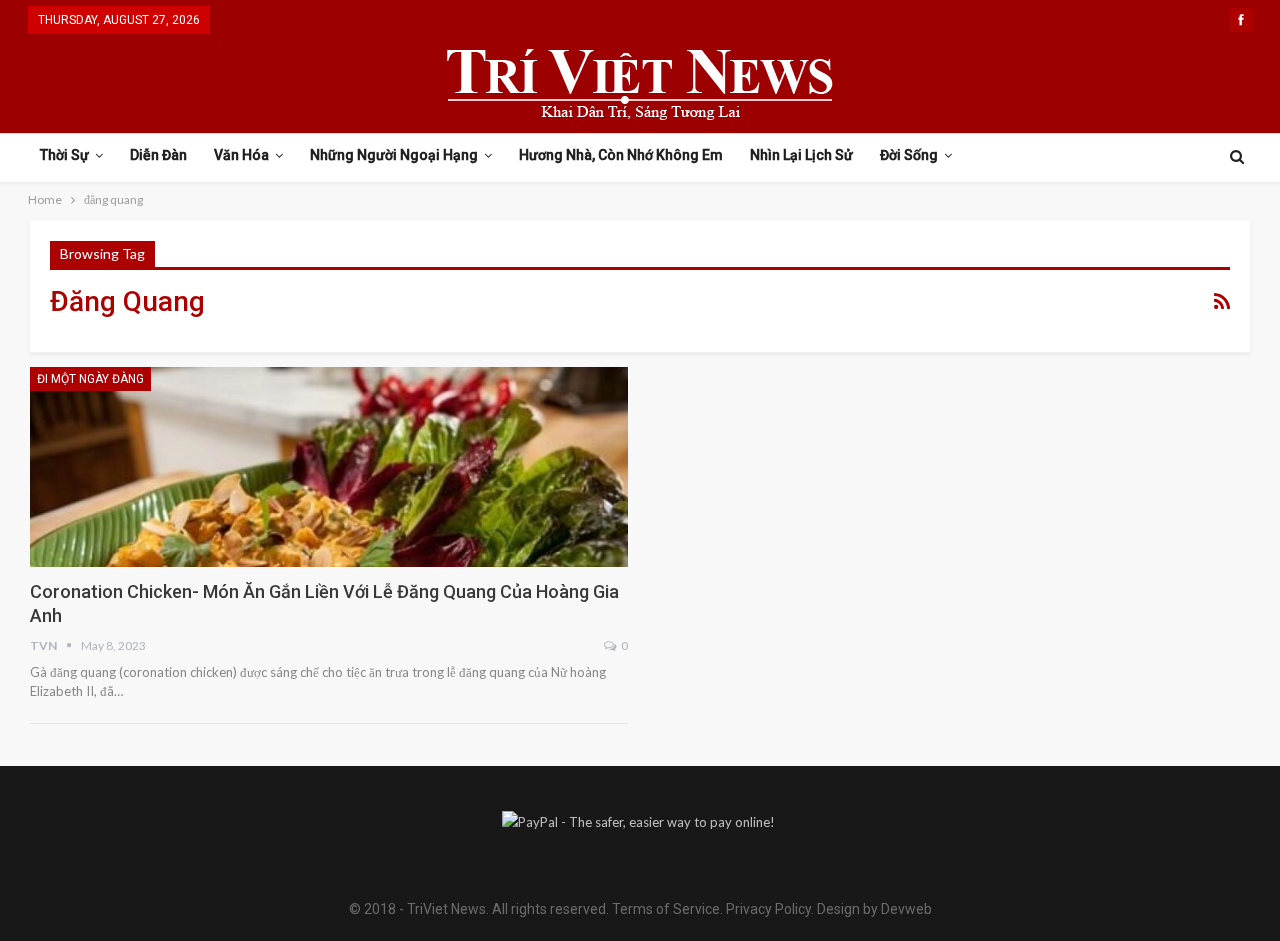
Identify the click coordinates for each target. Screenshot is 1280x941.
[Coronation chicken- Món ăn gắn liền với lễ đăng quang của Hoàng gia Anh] (329, 467)
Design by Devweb (873, 909)
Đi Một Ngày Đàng (90, 379)
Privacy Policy (768, 909)
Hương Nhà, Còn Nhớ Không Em (621, 155)
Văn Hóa (241, 155)
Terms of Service (666, 909)
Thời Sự (64, 155)
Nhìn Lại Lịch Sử (801, 155)
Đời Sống (909, 155)
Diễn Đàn (158, 155)
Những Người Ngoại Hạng (394, 155)
